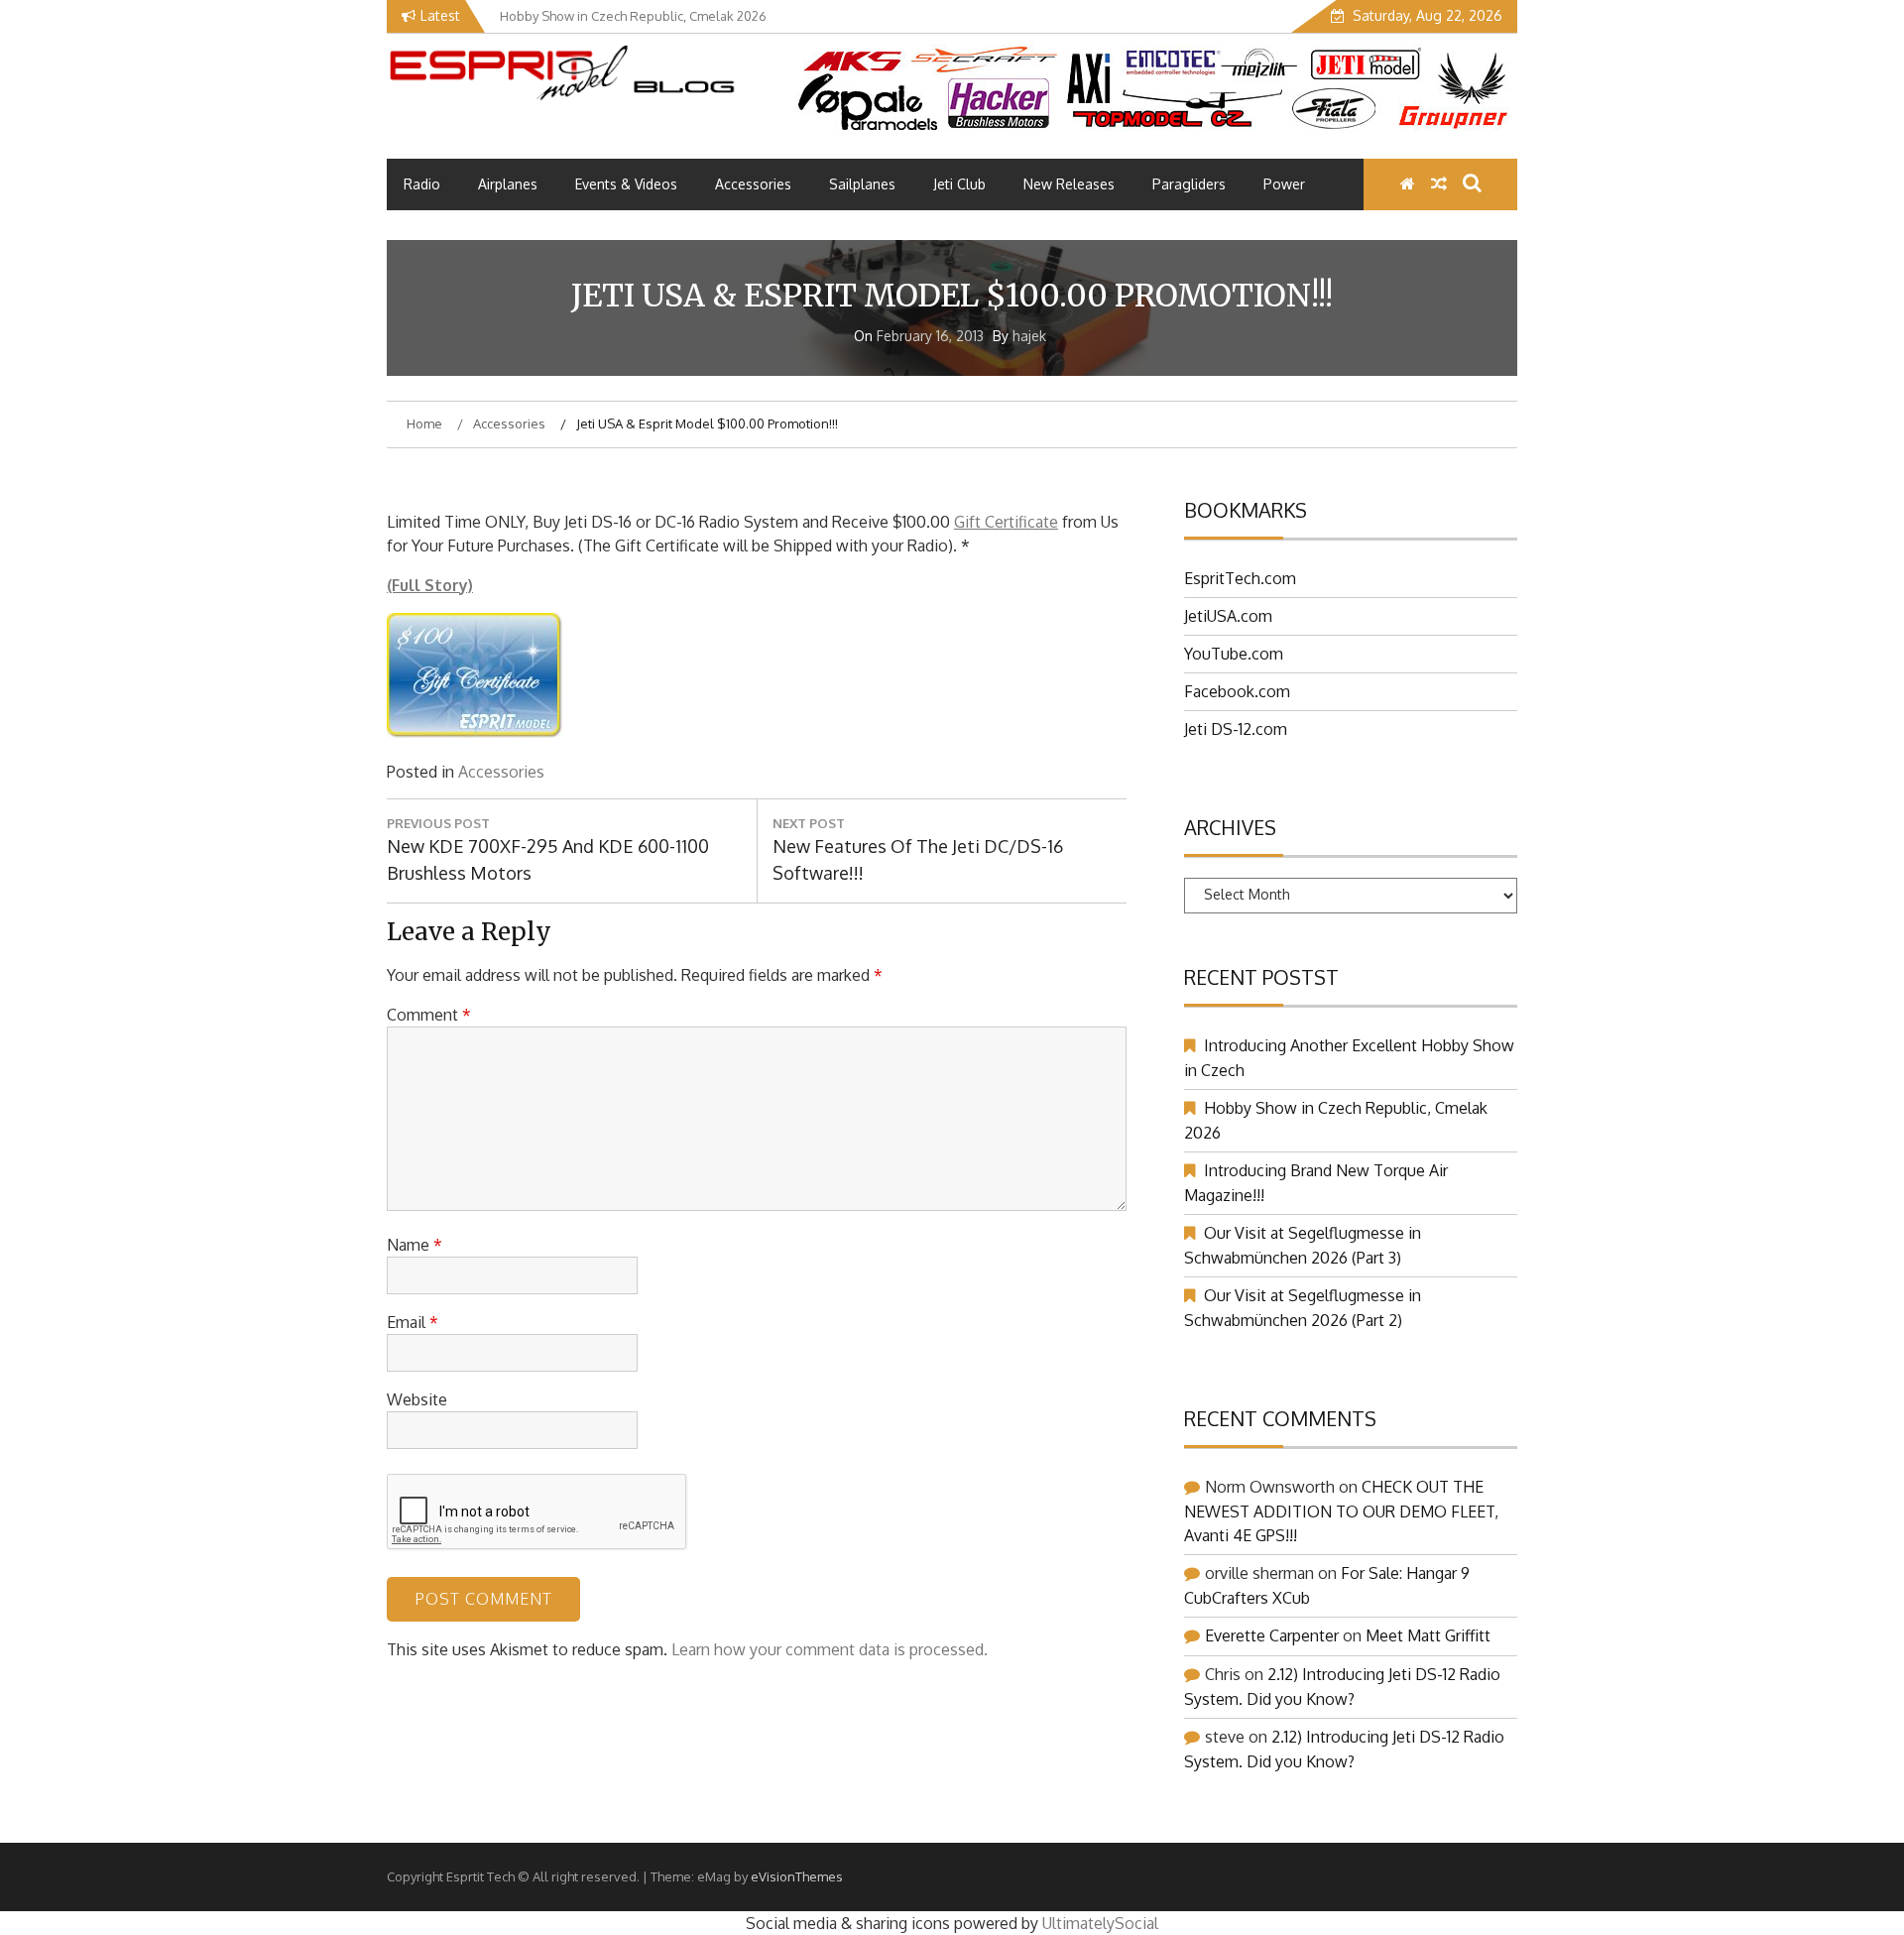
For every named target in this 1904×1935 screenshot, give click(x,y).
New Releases (1069, 184)
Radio (422, 184)
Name (415, 1245)
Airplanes (508, 184)
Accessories (753, 184)
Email (413, 1322)
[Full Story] (475, 733)
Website (417, 1399)
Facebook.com (1237, 691)
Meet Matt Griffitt (1428, 1635)
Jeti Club (959, 184)
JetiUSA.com (1228, 616)
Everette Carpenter (1272, 1635)
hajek (1029, 336)
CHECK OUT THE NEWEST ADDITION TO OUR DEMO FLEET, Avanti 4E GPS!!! (1341, 1511)
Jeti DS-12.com (1236, 729)
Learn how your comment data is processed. (830, 1649)
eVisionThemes (797, 1876)
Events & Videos (626, 184)
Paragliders (1189, 184)
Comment (429, 1015)
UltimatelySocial (1100, 1923)
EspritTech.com (1240, 578)
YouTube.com (1234, 654)
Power (1284, 184)
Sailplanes (862, 184)
